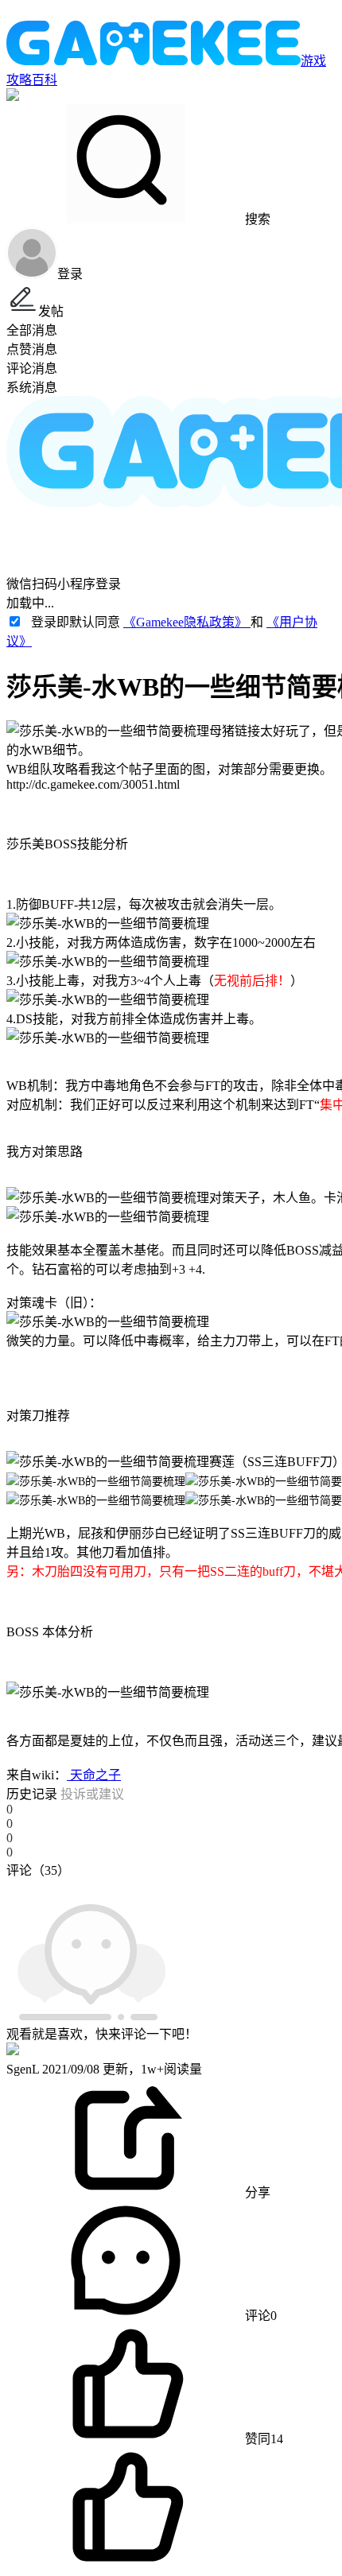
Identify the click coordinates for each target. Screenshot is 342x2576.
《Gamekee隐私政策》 (187, 622)
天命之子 (94, 1775)
